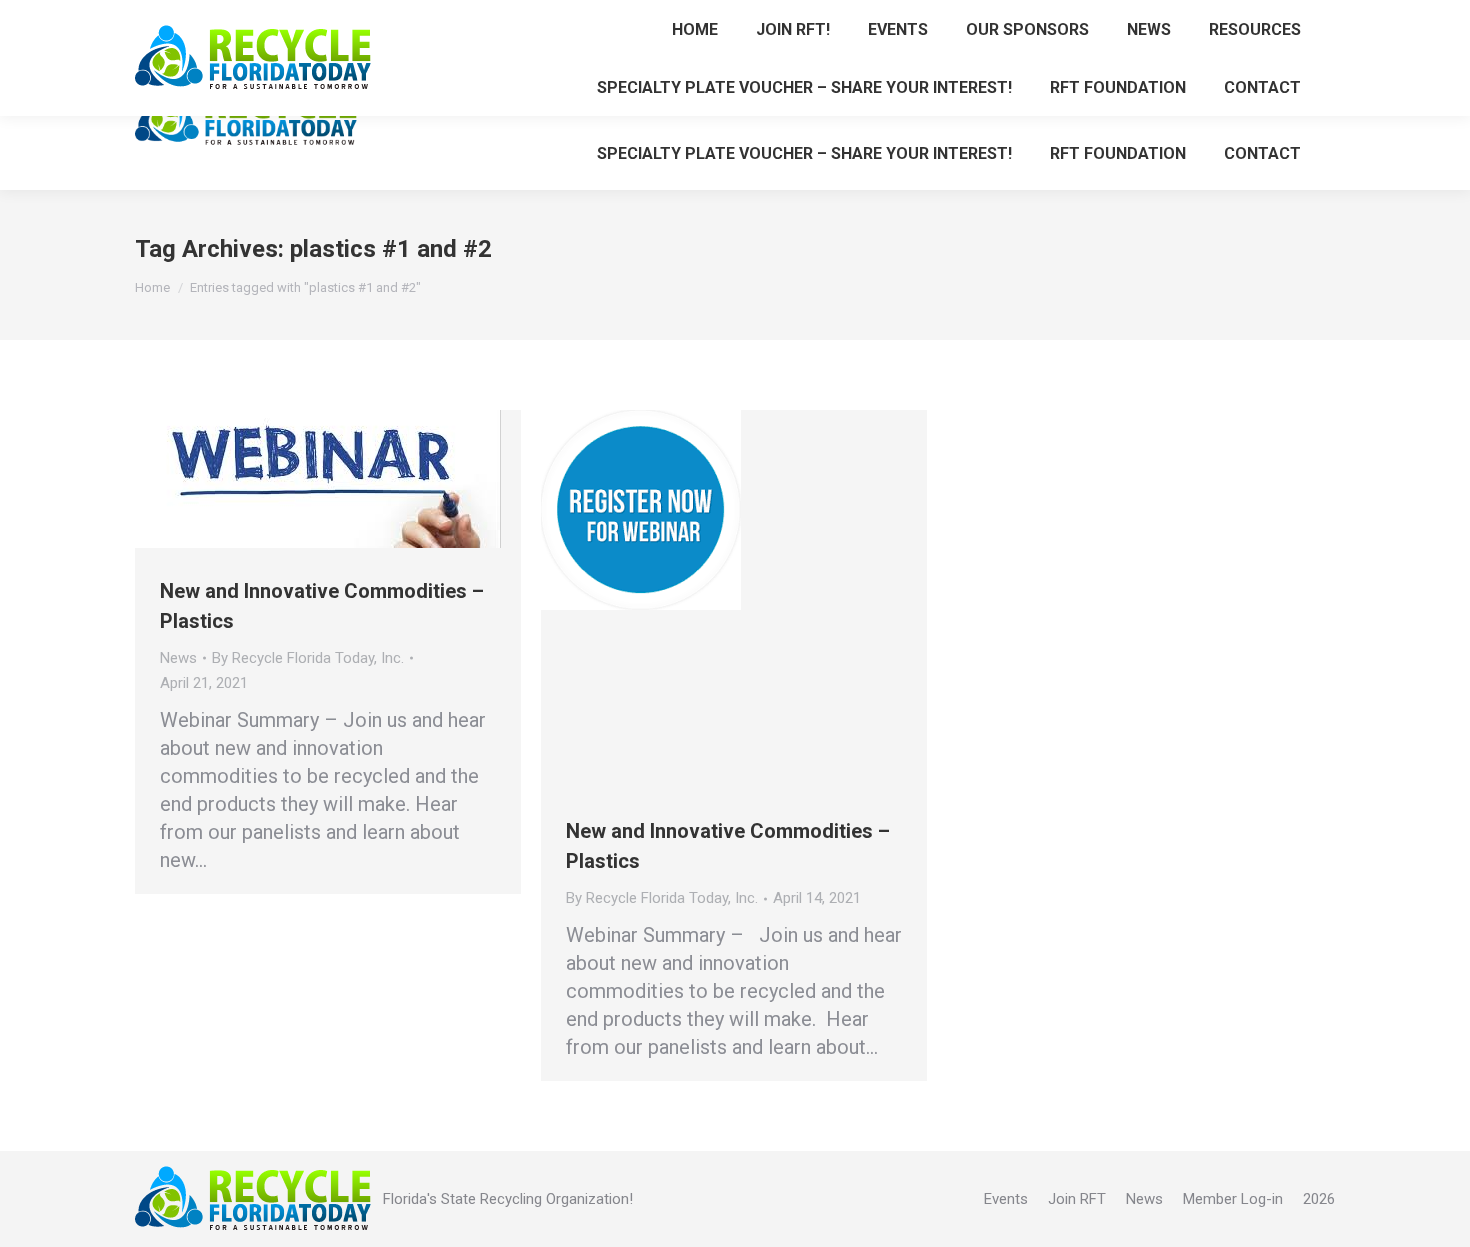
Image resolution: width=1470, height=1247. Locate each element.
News (178, 658)
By (308, 658)
